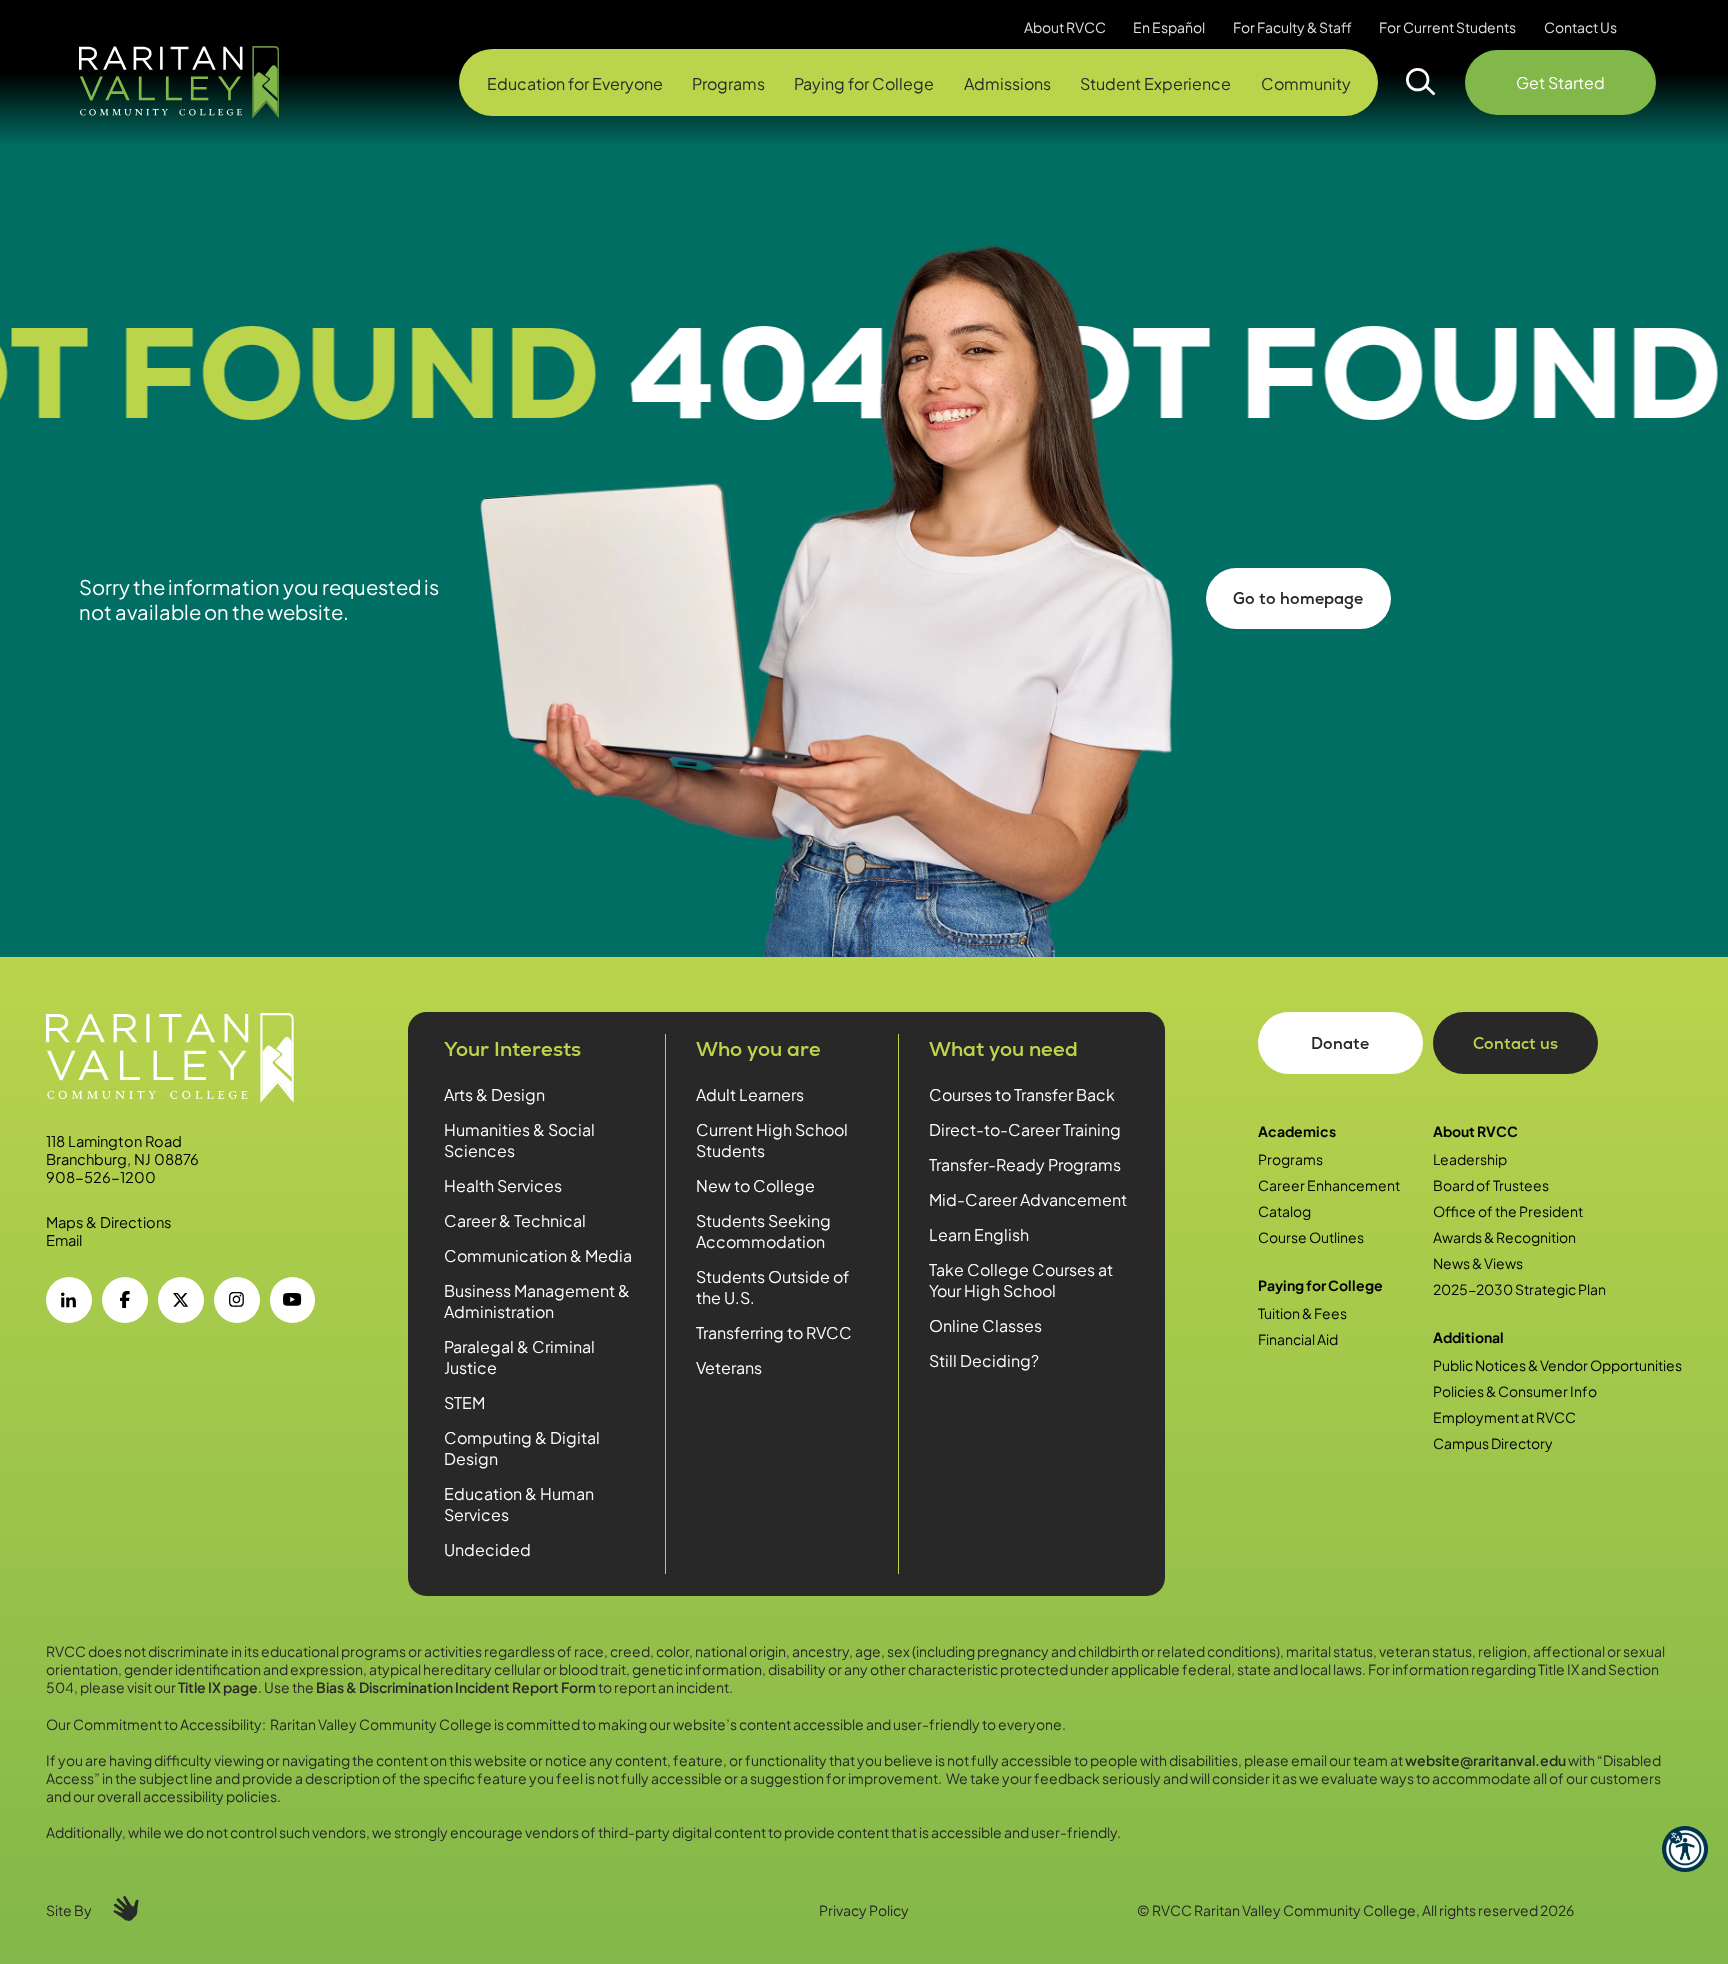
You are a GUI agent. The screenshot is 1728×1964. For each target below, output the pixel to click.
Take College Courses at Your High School (1021, 1280)
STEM (464, 1402)
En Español (1169, 27)
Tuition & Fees (1302, 1313)
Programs (1290, 1159)
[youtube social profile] (293, 1300)
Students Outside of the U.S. (772, 1287)
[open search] (1421, 82)
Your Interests (512, 1049)
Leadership (1470, 1159)
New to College (755, 1185)
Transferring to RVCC (774, 1332)
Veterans (729, 1367)
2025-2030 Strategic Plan (1519, 1289)
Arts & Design (494, 1094)
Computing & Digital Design (522, 1448)
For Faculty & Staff (1292, 27)
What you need (1003, 1049)
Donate (1340, 1043)
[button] (1685, 1849)
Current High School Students (772, 1140)
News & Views (1478, 1263)
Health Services (503, 1185)
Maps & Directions (108, 1222)
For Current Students (1447, 27)
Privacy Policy (864, 1910)
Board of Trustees (1491, 1185)
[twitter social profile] (181, 1300)
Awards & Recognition (1504, 1237)
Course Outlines (1311, 1237)
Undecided (487, 1549)
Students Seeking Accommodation (763, 1231)
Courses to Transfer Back (1022, 1094)
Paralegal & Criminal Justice (519, 1357)
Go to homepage (1298, 598)
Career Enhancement (1329, 1185)
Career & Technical (515, 1220)
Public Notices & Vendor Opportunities (1557, 1365)
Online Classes (985, 1325)
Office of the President (1508, 1211)
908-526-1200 (101, 1177)
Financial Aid (1298, 1339)
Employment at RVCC (1504, 1417)
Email (64, 1240)
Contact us (1515, 1043)
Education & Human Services (519, 1504)
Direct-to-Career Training (1025, 1129)
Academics (1297, 1131)
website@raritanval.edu (1485, 1760)
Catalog (1284, 1211)
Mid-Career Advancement (1028, 1199)
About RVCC (1475, 1131)
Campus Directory (1493, 1443)
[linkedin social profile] (69, 1300)
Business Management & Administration (537, 1301)
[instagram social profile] (237, 1300)
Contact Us (1580, 27)
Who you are (758, 1049)
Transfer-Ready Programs (1025, 1164)
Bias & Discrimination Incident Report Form (456, 1687)
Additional (1468, 1337)
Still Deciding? (984, 1360)
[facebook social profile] (125, 1300)
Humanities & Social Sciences (519, 1140)
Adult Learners (750, 1094)
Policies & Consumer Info (1515, 1391)
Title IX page (218, 1687)
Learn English (979, 1234)
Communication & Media (538, 1255)
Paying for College (1320, 1285)
